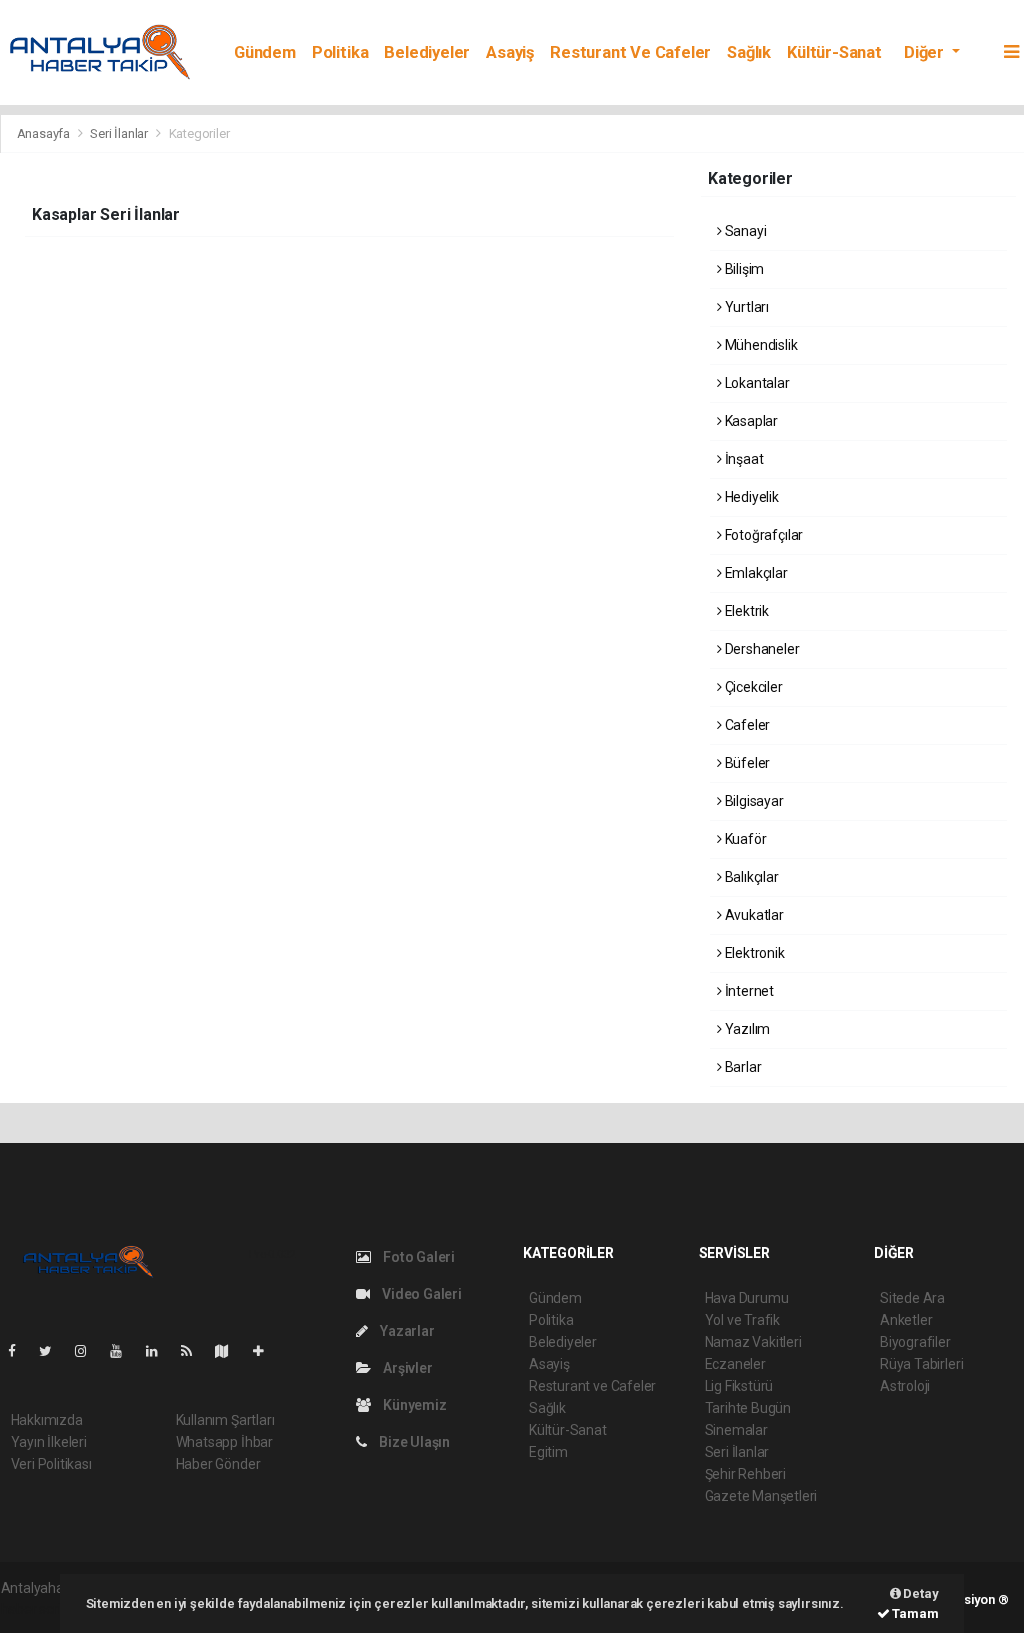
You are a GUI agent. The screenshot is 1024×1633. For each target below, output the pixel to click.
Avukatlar (753, 915)
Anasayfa (45, 133)
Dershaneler (761, 649)
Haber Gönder (218, 1464)
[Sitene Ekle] (266, 1351)
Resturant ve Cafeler (630, 52)
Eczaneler (735, 1364)
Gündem (265, 52)
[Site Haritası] (230, 1351)
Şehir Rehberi (746, 1474)
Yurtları (745, 307)
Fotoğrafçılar (762, 535)
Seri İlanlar (119, 133)
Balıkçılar (750, 877)
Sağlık (749, 52)
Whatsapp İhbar (224, 1442)
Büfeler (746, 763)
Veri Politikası (51, 1464)
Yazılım (746, 1029)
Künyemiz (413, 1405)
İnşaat (742, 459)
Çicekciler (752, 687)
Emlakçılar (755, 573)
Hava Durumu (747, 1298)
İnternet (748, 991)
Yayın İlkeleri (49, 1442)
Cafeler (746, 725)
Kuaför (744, 839)
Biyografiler (915, 1342)
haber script (37, 1609)
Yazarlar (405, 1331)
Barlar (741, 1067)
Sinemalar (736, 1430)
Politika (340, 52)
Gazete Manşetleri (761, 1496)
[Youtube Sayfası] (124, 1351)
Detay (920, 1593)
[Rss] (194, 1351)
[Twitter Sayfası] (53, 1351)
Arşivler (406, 1368)
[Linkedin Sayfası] (160, 1351)
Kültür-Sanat (834, 52)
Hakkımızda (47, 1420)
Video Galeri (420, 1294)
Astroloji (905, 1386)
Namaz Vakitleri (753, 1342)
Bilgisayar (753, 801)
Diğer (926, 52)
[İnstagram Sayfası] (89, 1351)
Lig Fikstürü (739, 1386)
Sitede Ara (912, 1298)
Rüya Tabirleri (921, 1364)
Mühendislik (760, 345)
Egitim (548, 1452)
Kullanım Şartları (225, 1420)
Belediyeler (427, 52)
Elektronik (753, 953)
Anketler (906, 1320)
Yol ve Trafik (743, 1320)
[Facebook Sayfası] (20, 1351)
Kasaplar (750, 421)
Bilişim (743, 269)
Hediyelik (750, 497)
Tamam (914, 1613)
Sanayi (744, 231)
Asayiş (510, 52)
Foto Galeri (417, 1257)
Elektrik (745, 611)
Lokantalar (756, 383)
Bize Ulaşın (413, 1442)
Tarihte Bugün (748, 1408)
